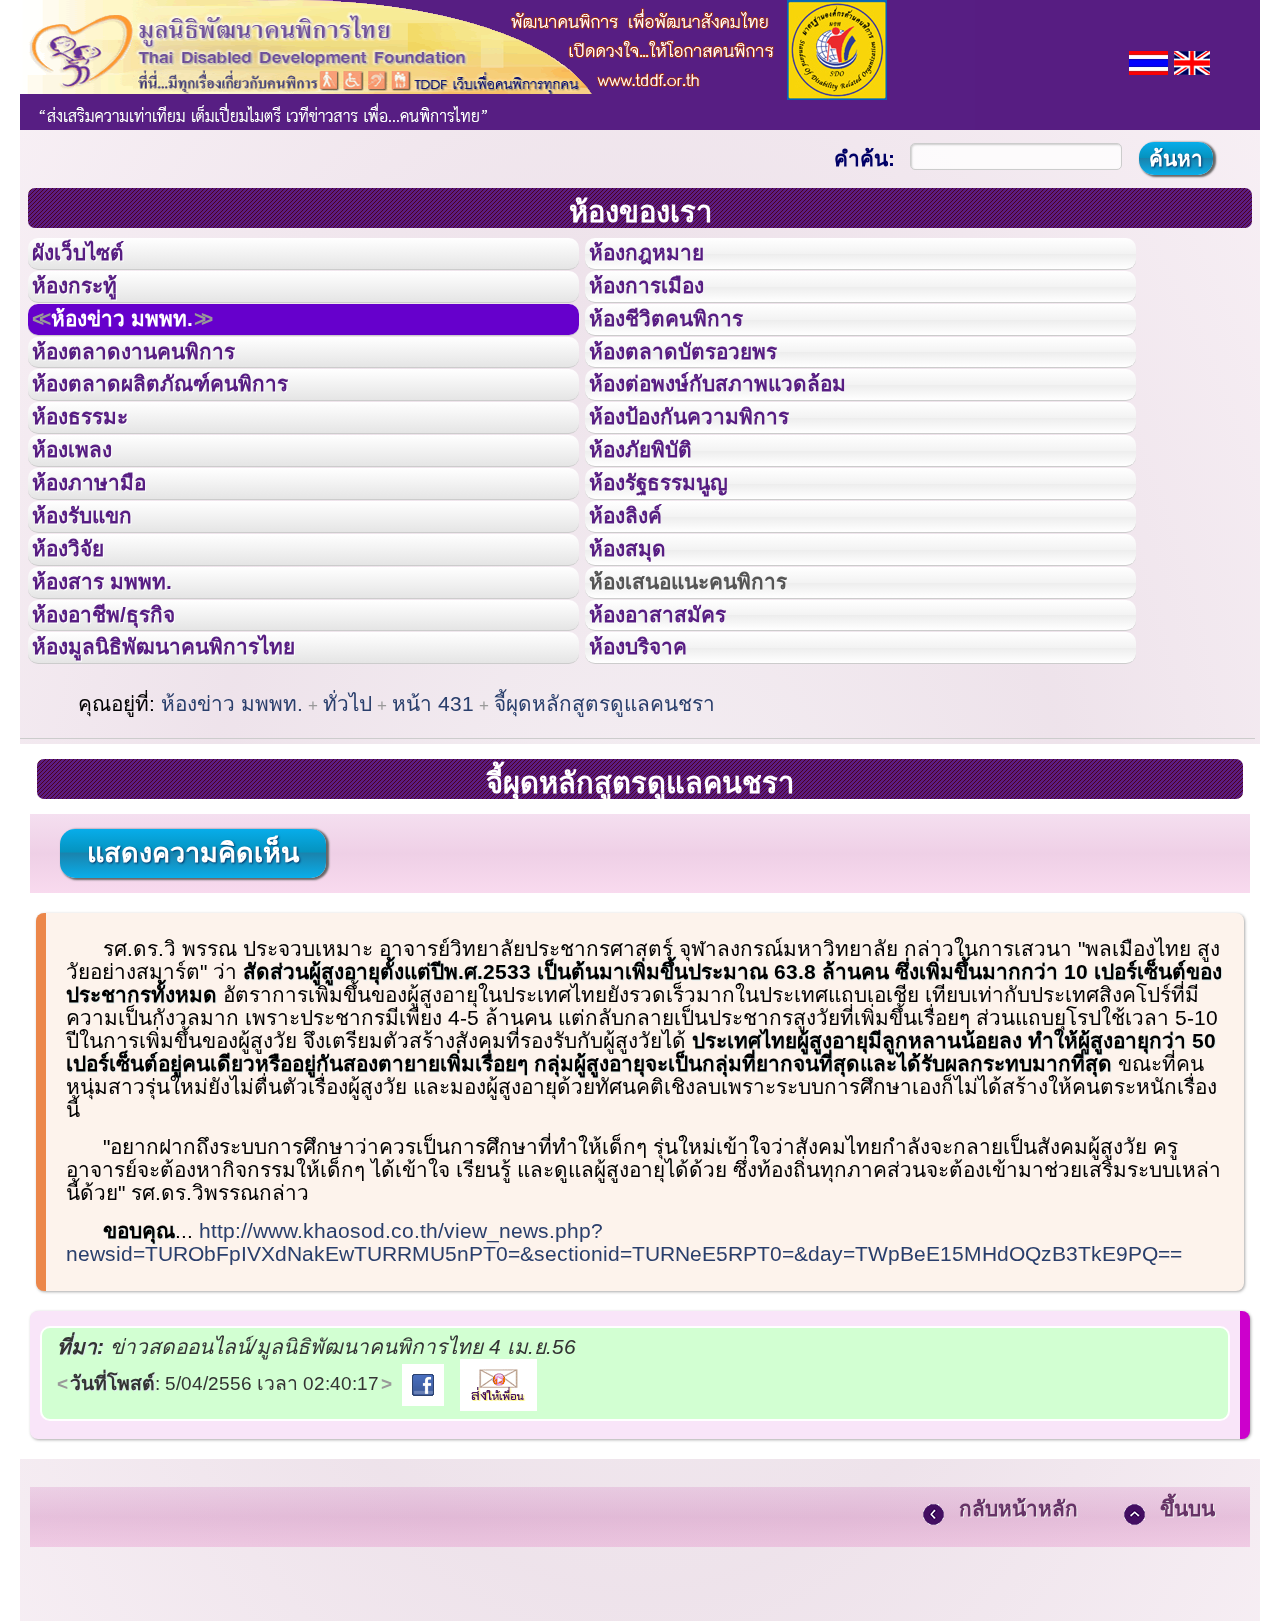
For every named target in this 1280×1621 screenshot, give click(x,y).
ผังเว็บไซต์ (94, 259)
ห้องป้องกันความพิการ (713, 483)
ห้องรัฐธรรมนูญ (677, 573)
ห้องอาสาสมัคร (676, 753)
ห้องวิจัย (81, 663)
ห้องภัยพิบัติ (656, 528)
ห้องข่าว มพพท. (146, 349)
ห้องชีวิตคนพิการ (686, 349)
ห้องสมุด (640, 663)
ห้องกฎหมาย (663, 259)
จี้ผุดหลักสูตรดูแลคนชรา (604, 859)
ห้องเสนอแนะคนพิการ (713, 708)
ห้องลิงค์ (638, 618)
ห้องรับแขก (98, 618)
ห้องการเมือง (663, 304)
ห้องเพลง (85, 528)
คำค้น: (864, 158)
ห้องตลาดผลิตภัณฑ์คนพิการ (189, 438)
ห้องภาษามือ (105, 573)
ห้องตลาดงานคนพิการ (157, 394)
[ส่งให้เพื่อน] (498, 1538)
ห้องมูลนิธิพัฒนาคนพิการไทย (194, 797)
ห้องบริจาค (654, 797)
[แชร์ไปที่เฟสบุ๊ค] (423, 1538)
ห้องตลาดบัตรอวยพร (706, 394)
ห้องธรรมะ (94, 483)
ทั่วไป (347, 859)
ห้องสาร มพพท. (119, 708)
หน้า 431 (433, 859)
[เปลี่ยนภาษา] (1148, 60)
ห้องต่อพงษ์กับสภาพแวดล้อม (746, 438)
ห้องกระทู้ (88, 304)
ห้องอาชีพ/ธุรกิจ (123, 753)
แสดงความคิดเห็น (193, 1009)
